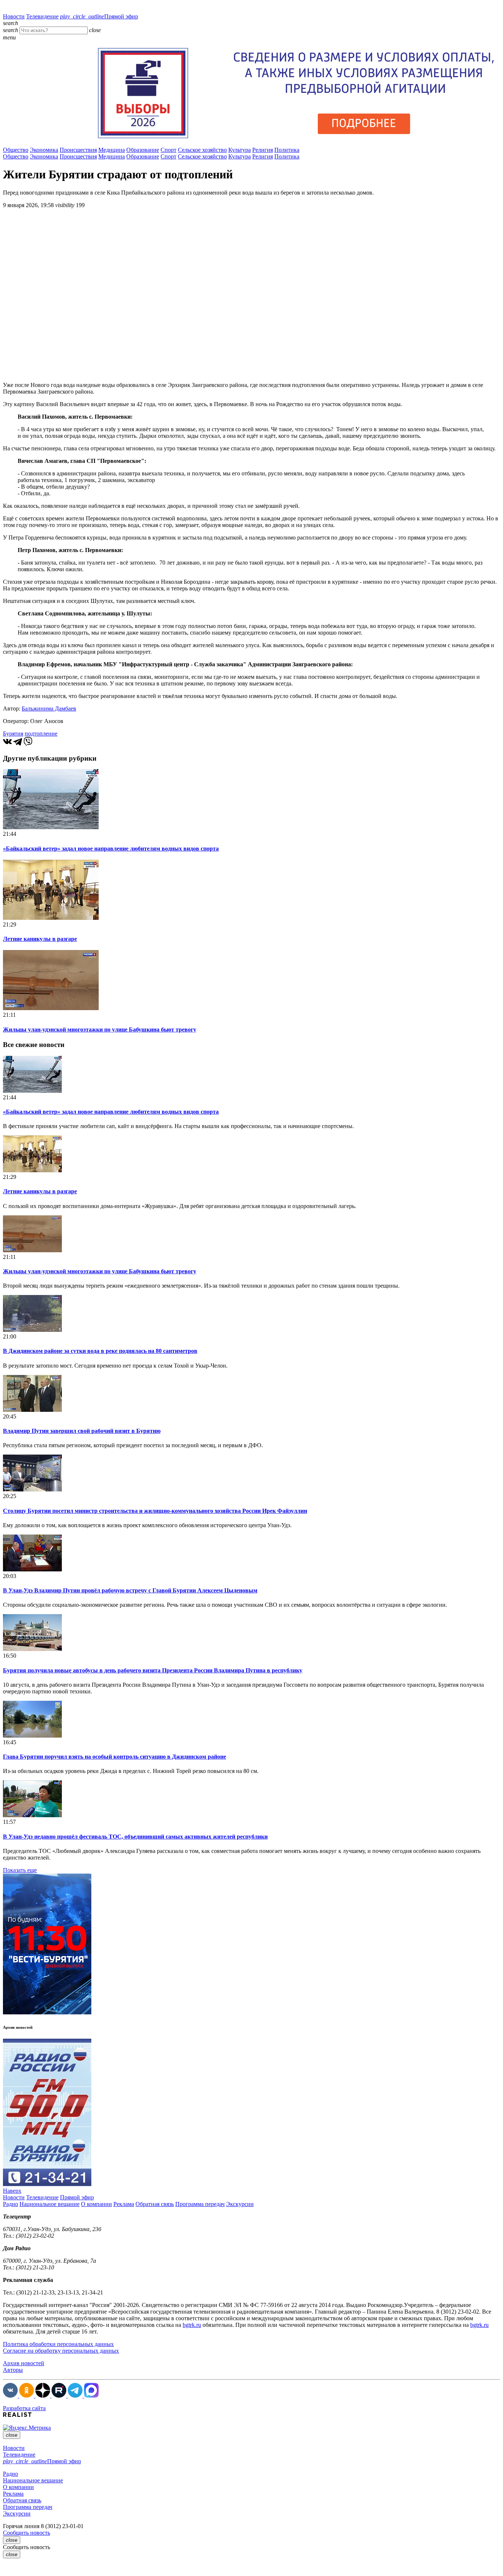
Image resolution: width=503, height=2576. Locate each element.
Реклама (124, 2204)
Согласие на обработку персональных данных (61, 2351)
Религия (263, 150)
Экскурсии (240, 2204)
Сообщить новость (27, 2533)
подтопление (41, 734)
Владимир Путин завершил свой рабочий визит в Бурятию (82, 1431)
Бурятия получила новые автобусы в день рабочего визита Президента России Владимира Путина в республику (153, 1670)
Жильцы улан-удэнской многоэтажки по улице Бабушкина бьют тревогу (100, 1029)
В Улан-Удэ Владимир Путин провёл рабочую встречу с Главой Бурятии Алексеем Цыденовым (130, 1590)
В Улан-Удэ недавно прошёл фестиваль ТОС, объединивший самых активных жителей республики (135, 1837)
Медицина (112, 150)
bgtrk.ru (192, 2325)
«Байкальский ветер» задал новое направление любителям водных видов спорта (111, 849)
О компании (96, 2204)
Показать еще (20, 1870)
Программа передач (200, 2204)
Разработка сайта (24, 2408)
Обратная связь (155, 2204)
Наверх (12, 2191)
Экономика (44, 150)
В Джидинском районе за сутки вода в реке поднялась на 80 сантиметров (100, 1351)
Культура (240, 150)
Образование (143, 150)
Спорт (168, 150)
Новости (14, 16)
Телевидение (42, 16)
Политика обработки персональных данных (58, 2344)
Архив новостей (24, 2363)
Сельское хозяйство (202, 150)
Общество (16, 150)
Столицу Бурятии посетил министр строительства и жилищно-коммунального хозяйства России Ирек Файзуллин (155, 1511)
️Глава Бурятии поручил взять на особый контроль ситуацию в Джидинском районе (115, 1757)
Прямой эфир (99, 16)
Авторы (13, 2370)
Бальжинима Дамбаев (49, 708)
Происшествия (78, 150)
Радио (10, 2204)
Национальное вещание (50, 2204)
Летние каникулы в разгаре (40, 939)
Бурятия (13, 734)
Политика (287, 150)
